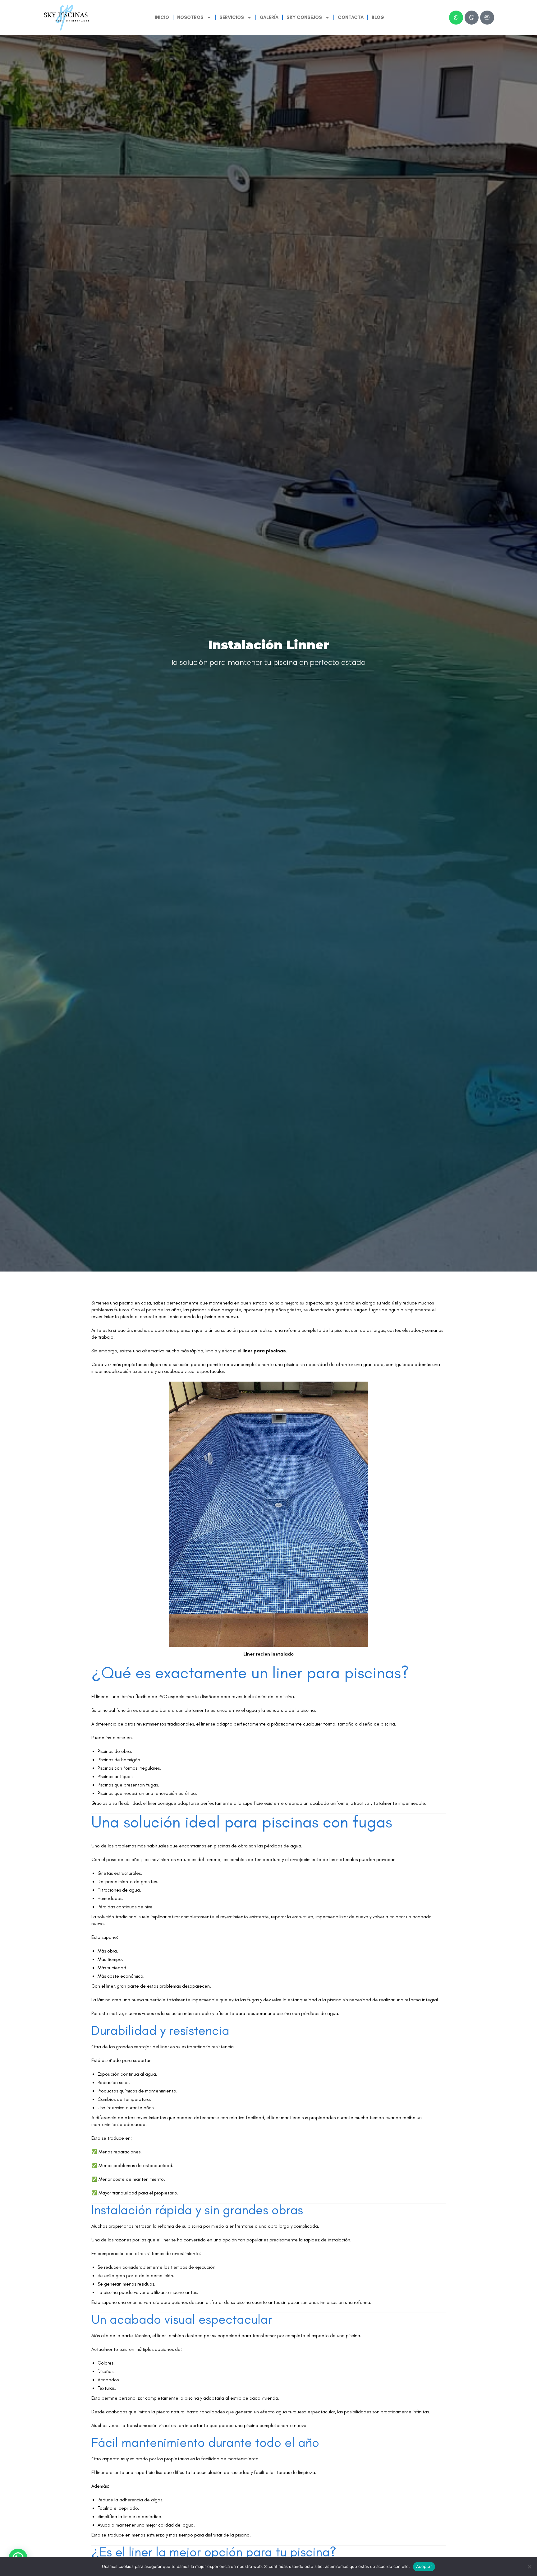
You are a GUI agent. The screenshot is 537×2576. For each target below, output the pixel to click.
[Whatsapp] (456, 18)
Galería (269, 17)
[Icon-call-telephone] (472, 18)
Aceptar (424, 2566)
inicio (162, 17)
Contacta (351, 17)
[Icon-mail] (487, 18)
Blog (378, 17)
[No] (529, 2567)
